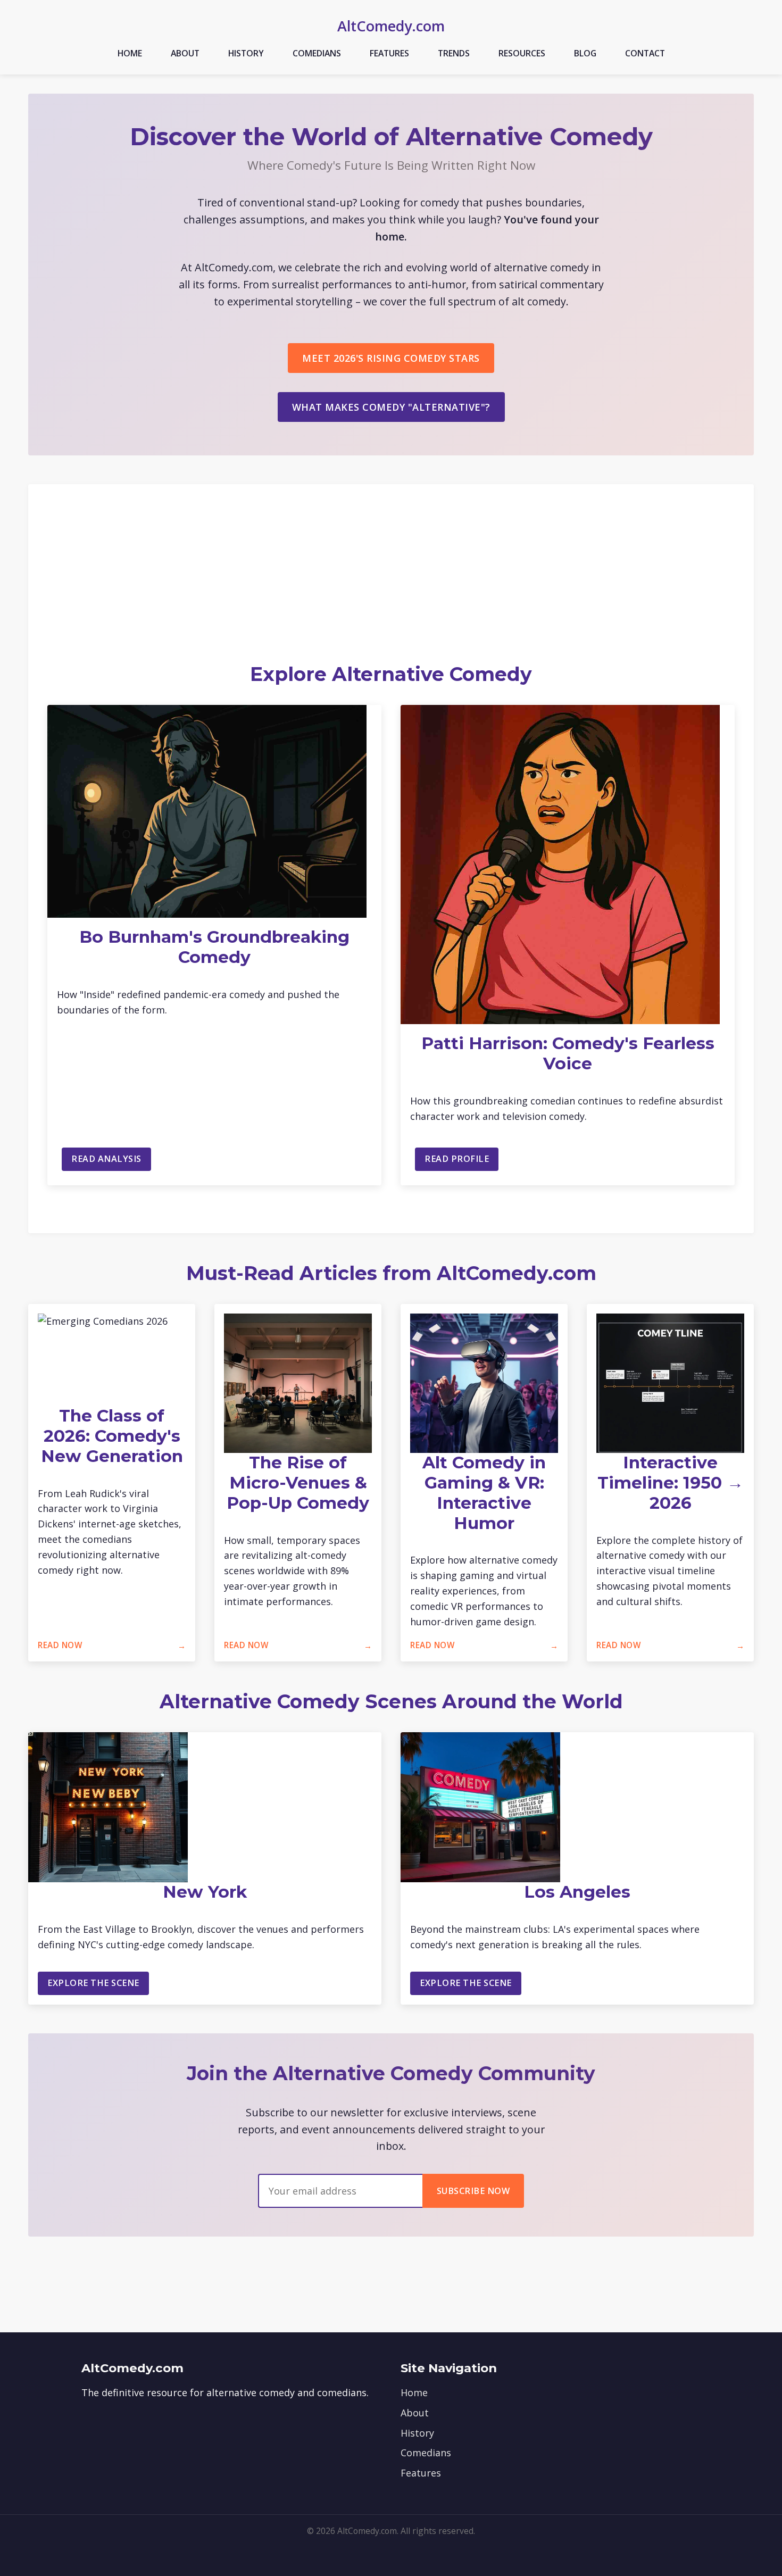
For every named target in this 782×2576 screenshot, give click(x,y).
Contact (645, 53)
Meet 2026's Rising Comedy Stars (391, 358)
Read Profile (457, 1159)
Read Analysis (106, 1159)
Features (389, 53)
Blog (585, 53)
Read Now (60, 1645)
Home (130, 53)
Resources (522, 53)
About (185, 53)
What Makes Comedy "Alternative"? (391, 407)
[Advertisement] (391, 583)
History (246, 53)
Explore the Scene (93, 1983)
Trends (454, 53)
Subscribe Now (473, 2191)
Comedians (317, 53)
